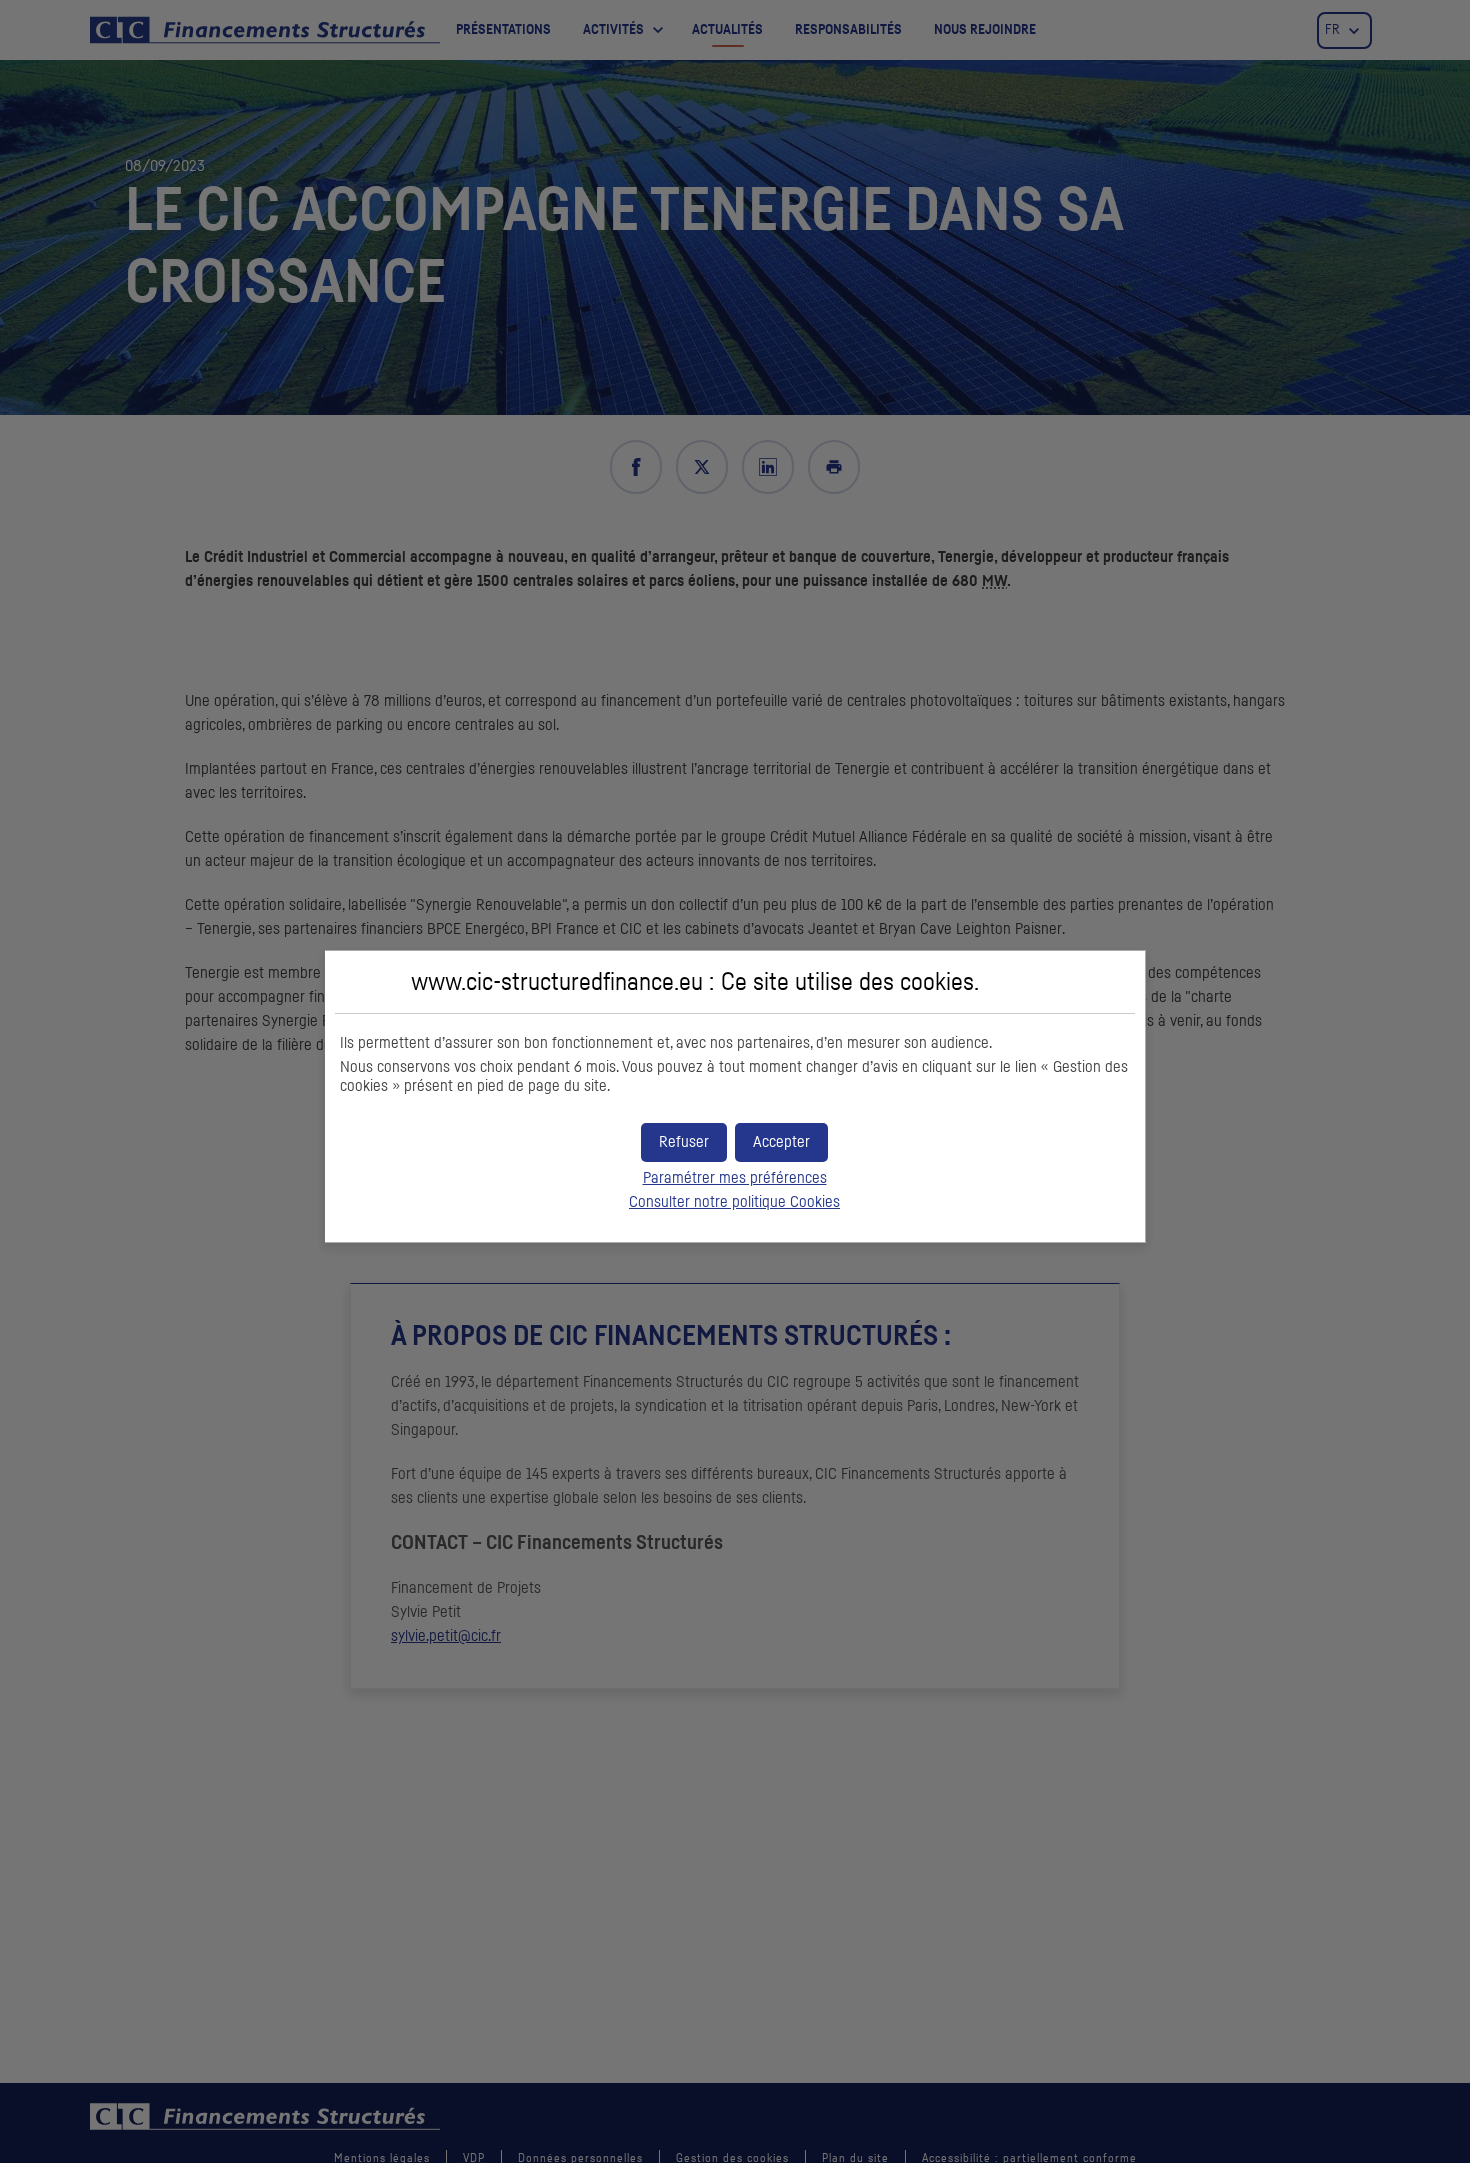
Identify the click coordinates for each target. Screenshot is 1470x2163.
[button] (781, 1142)
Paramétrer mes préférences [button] (735, 1178)
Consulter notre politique (734, 1202)
